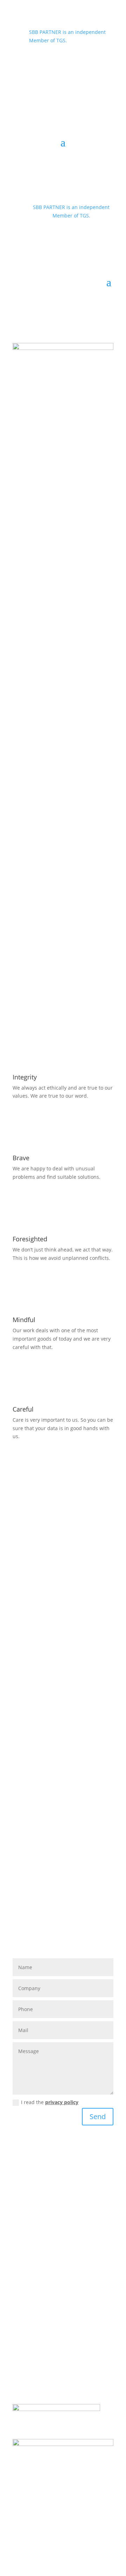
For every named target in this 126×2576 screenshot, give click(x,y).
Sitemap (22, 2354)
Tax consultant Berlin (37, 2222)
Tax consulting (29, 2231)
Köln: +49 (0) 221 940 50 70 (50, 59)
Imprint (21, 2371)
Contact (22, 2345)
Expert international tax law (45, 2206)
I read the (50, 2102)
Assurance (25, 2198)
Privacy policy (28, 2362)
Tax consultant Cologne (40, 2214)
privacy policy (62, 2102)
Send (98, 2116)
